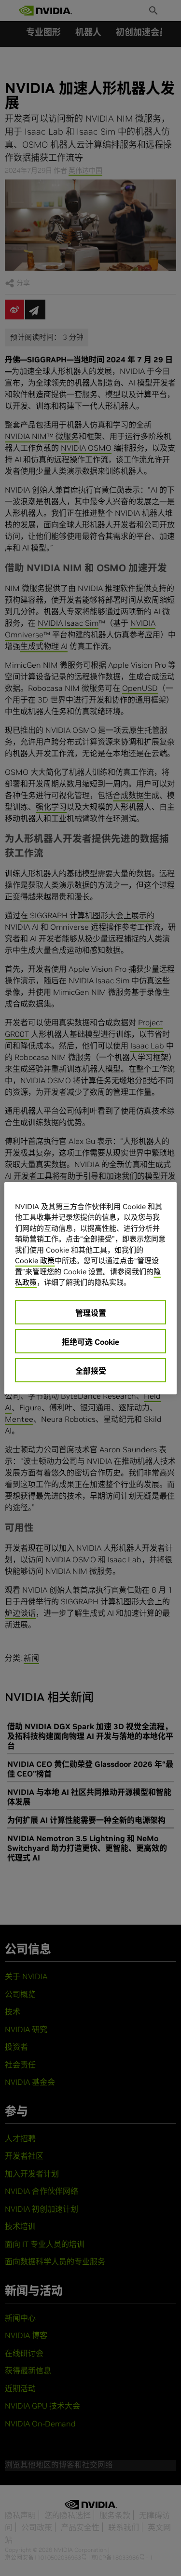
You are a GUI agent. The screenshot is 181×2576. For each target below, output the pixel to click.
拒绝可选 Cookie (90, 1342)
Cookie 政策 (35, 1260)
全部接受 (91, 1371)
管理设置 (91, 1313)
